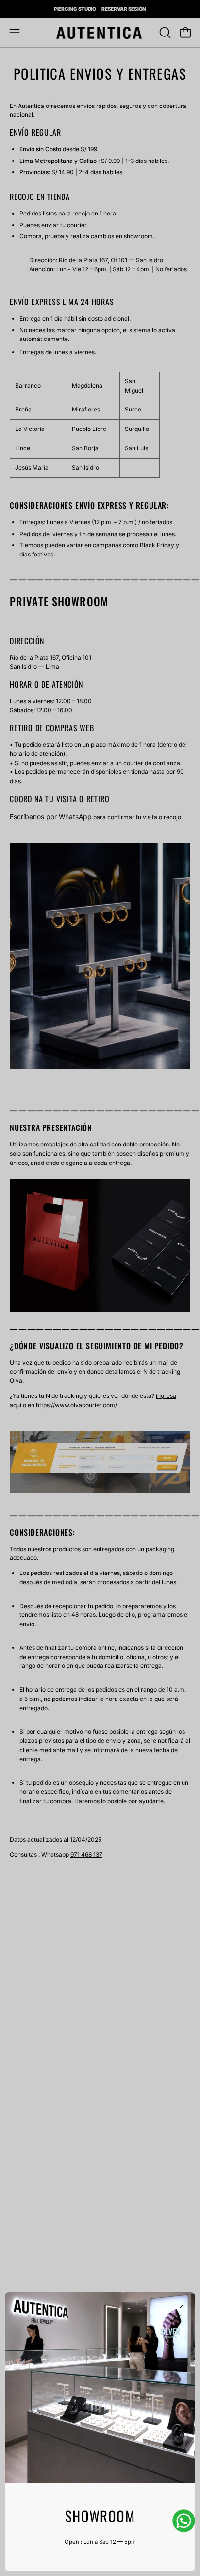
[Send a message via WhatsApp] (184, 2521)
